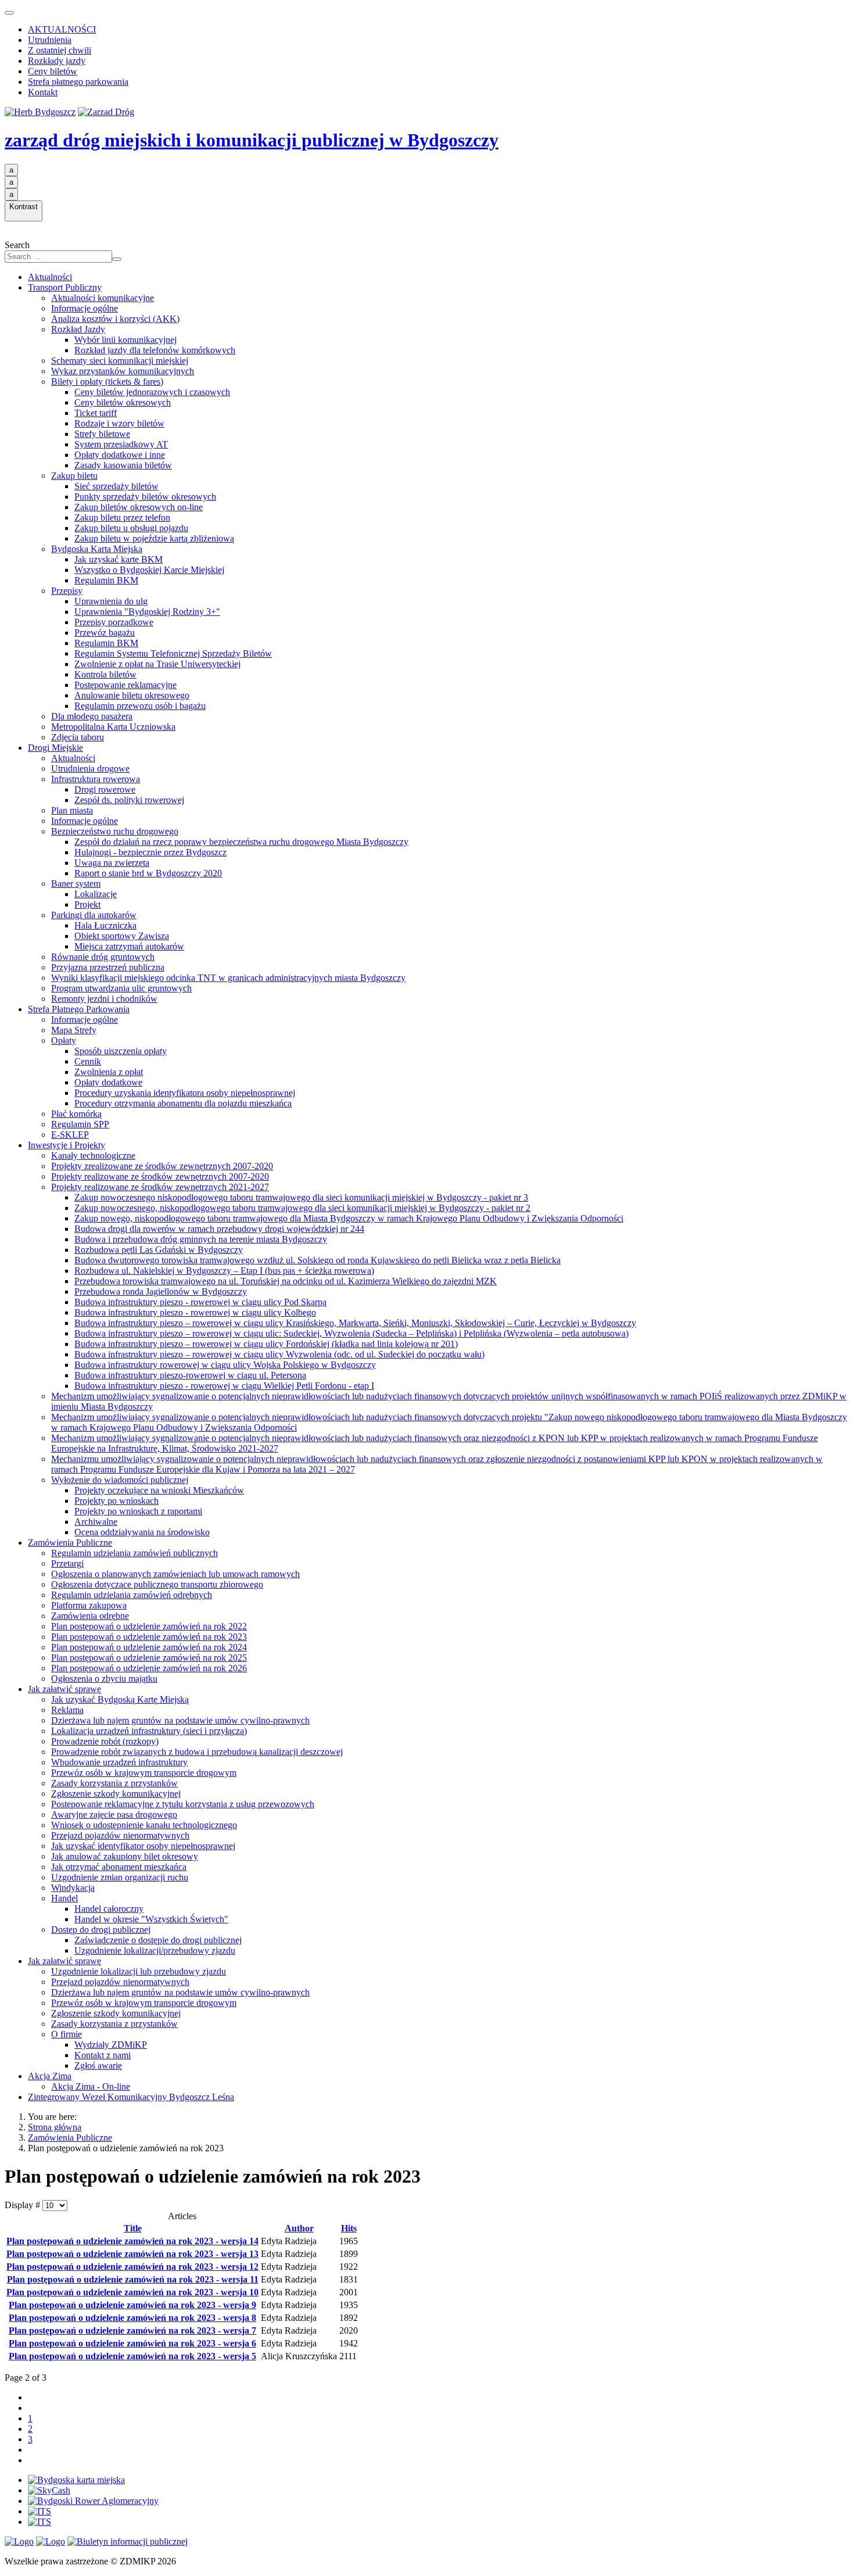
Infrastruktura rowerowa (96, 779)
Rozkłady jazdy (57, 61)
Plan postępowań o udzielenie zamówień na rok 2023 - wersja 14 (132, 2241)
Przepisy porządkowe (114, 622)
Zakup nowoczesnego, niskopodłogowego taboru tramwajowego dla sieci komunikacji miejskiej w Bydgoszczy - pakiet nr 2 (302, 1208)
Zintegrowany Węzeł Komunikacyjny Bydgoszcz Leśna (131, 2097)
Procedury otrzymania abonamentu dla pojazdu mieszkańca (183, 1103)
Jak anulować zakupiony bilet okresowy (125, 1856)
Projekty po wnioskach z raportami (138, 1511)
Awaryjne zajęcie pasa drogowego (114, 1814)
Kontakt (43, 92)
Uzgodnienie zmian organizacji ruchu (120, 1877)
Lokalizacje (96, 894)
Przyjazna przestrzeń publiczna (108, 967)
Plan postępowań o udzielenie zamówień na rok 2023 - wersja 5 (132, 2356)
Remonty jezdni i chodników (104, 999)
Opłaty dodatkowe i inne (120, 455)
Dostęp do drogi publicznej (101, 1930)
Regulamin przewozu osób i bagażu (140, 706)
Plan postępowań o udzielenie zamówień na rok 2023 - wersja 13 (132, 2254)
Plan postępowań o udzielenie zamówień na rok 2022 (149, 1626)
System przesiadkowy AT (121, 444)
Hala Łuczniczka (105, 925)
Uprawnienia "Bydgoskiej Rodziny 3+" (147, 612)
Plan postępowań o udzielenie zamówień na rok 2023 (149, 1637)
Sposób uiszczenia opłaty (121, 1051)
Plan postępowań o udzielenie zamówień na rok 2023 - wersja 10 (132, 2292)
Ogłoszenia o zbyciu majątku (104, 1678)
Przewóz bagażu (105, 633)
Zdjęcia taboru (78, 737)
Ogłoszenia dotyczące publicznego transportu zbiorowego (157, 1584)
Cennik (88, 1061)
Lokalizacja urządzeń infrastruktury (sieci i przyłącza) (149, 1731)
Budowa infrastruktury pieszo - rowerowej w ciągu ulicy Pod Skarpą (200, 1302)
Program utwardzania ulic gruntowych (121, 988)
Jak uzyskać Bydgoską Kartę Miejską (120, 1699)
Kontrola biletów (105, 674)
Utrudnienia (50, 40)
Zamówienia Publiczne (70, 1543)
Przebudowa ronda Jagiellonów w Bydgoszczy (161, 1291)
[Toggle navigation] (9, 13)
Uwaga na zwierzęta (112, 863)
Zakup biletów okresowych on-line (139, 507)
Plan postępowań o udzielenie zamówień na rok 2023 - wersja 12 (132, 2267)
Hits (349, 2228)
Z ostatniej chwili (60, 50)
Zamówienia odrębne (90, 1616)
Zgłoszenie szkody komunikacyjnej (116, 1794)
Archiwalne (96, 1522)
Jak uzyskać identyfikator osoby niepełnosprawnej (143, 1846)
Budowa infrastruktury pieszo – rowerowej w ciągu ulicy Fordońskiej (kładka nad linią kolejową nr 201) (266, 1344)
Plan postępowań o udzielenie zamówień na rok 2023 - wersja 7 (132, 2330)
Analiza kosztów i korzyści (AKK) (115, 319)
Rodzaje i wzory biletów (119, 423)
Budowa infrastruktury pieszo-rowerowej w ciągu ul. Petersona (190, 1375)
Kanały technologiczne (93, 1156)
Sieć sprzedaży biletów (116, 486)
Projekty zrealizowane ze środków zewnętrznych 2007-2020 (162, 1166)
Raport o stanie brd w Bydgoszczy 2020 (148, 873)
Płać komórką (76, 1114)
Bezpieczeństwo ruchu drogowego (115, 831)
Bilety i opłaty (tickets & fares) (107, 381)
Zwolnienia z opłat (109, 1072)
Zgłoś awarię (98, 2066)
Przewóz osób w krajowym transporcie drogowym (144, 1773)
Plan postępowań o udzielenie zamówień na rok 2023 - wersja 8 (132, 2318)
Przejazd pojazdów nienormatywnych (120, 1835)
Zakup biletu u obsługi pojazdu (131, 528)
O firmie (67, 2034)
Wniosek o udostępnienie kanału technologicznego (144, 1825)
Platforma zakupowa (89, 1605)
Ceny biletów (53, 71)
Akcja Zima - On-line (91, 2086)
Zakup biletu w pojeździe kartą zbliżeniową (154, 538)
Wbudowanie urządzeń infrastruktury (119, 1762)
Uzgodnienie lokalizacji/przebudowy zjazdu (155, 1950)
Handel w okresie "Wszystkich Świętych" (151, 1919)
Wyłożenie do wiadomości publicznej (120, 1480)
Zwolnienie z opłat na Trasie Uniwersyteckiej (157, 664)
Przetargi (67, 1563)
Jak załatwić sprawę (64, 1689)
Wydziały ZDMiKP (111, 2045)
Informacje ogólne (85, 308)
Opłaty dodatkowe (108, 1082)
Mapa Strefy (74, 1030)
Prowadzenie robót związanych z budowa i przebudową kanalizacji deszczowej (197, 1752)
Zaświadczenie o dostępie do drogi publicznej (158, 1940)
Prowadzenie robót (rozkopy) (105, 1741)
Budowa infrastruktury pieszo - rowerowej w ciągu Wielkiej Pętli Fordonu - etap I (224, 1386)
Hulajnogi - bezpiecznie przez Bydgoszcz (150, 852)
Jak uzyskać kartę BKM (119, 559)
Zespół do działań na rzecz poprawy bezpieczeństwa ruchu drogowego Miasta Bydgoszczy (241, 842)
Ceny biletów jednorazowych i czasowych (152, 392)
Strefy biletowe (102, 434)
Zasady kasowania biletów (123, 465)
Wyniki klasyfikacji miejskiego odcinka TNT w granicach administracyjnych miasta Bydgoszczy (228, 978)
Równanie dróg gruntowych (103, 957)
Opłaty (64, 1040)
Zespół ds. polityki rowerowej (129, 800)
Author (299, 2228)
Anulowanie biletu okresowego (132, 695)
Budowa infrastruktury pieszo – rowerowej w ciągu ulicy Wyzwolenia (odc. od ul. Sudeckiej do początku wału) (279, 1354)
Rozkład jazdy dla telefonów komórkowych (155, 350)
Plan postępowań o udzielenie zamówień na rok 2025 (149, 1658)
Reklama (67, 1710)
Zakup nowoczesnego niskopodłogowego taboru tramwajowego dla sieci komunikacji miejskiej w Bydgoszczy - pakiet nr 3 (301, 1197)
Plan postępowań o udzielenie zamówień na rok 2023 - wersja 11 (133, 2279)
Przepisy (67, 591)
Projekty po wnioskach (116, 1501)
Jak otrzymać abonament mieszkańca (119, 1867)
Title (133, 2228)
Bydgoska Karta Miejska (97, 549)
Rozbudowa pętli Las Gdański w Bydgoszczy (159, 1250)
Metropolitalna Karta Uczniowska (113, 727)
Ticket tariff (96, 413)
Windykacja (73, 1888)
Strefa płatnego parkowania (78, 82)
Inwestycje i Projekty (67, 1145)
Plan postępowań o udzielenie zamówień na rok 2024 (149, 1647)
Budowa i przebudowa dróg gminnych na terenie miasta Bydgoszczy (201, 1239)
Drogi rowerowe (105, 789)
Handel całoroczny (109, 1909)
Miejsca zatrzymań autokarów (129, 946)
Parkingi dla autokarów (94, 915)
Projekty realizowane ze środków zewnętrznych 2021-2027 (160, 1187)
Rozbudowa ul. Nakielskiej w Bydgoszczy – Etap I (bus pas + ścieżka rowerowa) (224, 1271)
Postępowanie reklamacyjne (125, 685)
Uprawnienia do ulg (111, 601)
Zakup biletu (74, 476)
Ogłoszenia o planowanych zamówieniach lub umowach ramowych (175, 1574)
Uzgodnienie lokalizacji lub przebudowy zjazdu (139, 1971)
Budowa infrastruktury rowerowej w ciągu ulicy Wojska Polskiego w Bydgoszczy (225, 1365)
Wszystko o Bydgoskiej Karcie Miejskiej (149, 570)
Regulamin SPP (80, 1124)
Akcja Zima (50, 2076)
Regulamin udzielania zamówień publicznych (134, 1553)
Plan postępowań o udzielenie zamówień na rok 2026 (149, 1668)
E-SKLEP (70, 1135)
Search (17, 245)
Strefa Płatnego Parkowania (79, 1009)
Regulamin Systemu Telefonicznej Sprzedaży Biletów (173, 653)
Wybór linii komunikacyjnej (125, 340)
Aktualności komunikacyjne (103, 298)
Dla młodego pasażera (92, 716)
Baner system (76, 884)
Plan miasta (72, 810)
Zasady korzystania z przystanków (114, 1783)
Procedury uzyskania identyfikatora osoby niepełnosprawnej (185, 1093)
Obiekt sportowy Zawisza (122, 936)
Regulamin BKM (106, 580)
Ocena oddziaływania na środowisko (142, 1532)
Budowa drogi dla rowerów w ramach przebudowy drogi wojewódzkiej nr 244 (219, 1229)
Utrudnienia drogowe (90, 768)
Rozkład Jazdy (78, 329)
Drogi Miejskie (55, 748)
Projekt (87, 904)
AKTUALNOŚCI (62, 29)
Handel (64, 1898)
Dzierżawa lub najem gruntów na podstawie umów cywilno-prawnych (180, 1720)
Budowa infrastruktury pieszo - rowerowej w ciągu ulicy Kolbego (195, 1312)
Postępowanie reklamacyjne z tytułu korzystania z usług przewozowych (183, 1804)
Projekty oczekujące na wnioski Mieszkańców (159, 1490)
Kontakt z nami (103, 2055)
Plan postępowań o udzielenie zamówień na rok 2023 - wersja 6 (132, 2343)
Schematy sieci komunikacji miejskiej (120, 361)
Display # (24, 2205)
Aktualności (50, 277)
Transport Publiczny (65, 287)
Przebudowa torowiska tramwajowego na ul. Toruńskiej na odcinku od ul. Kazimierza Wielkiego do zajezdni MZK (286, 1281)
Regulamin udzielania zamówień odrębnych (132, 1595)
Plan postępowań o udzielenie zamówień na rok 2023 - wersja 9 (132, 2305)
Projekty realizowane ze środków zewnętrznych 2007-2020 (160, 1176)
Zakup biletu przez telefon (122, 517)
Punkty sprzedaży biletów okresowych (145, 497)
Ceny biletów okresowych (123, 402)
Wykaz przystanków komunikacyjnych (123, 371)
